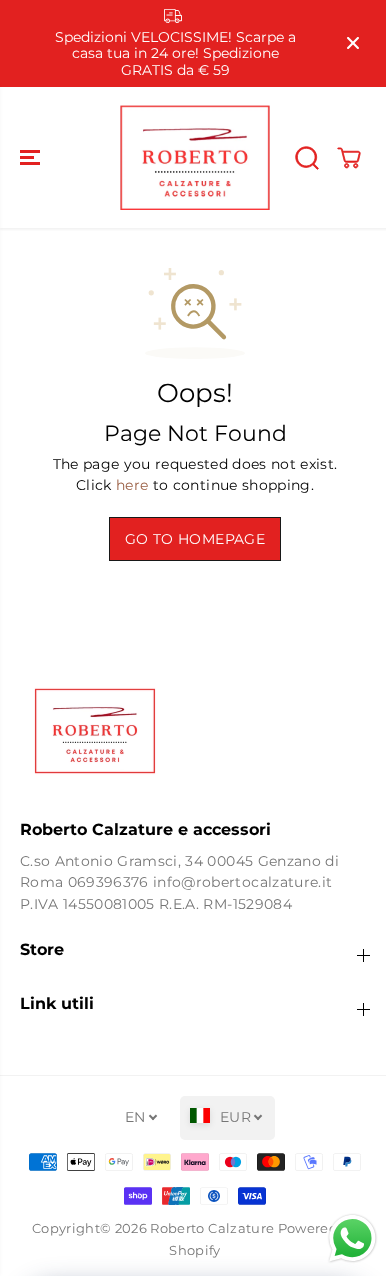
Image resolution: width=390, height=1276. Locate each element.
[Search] (307, 158)
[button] (32, 157)
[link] (195, 731)
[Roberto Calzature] (195, 157)
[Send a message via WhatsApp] (342, 1238)
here (132, 485)
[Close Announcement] (353, 43)
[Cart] (349, 158)
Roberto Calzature (212, 1228)
